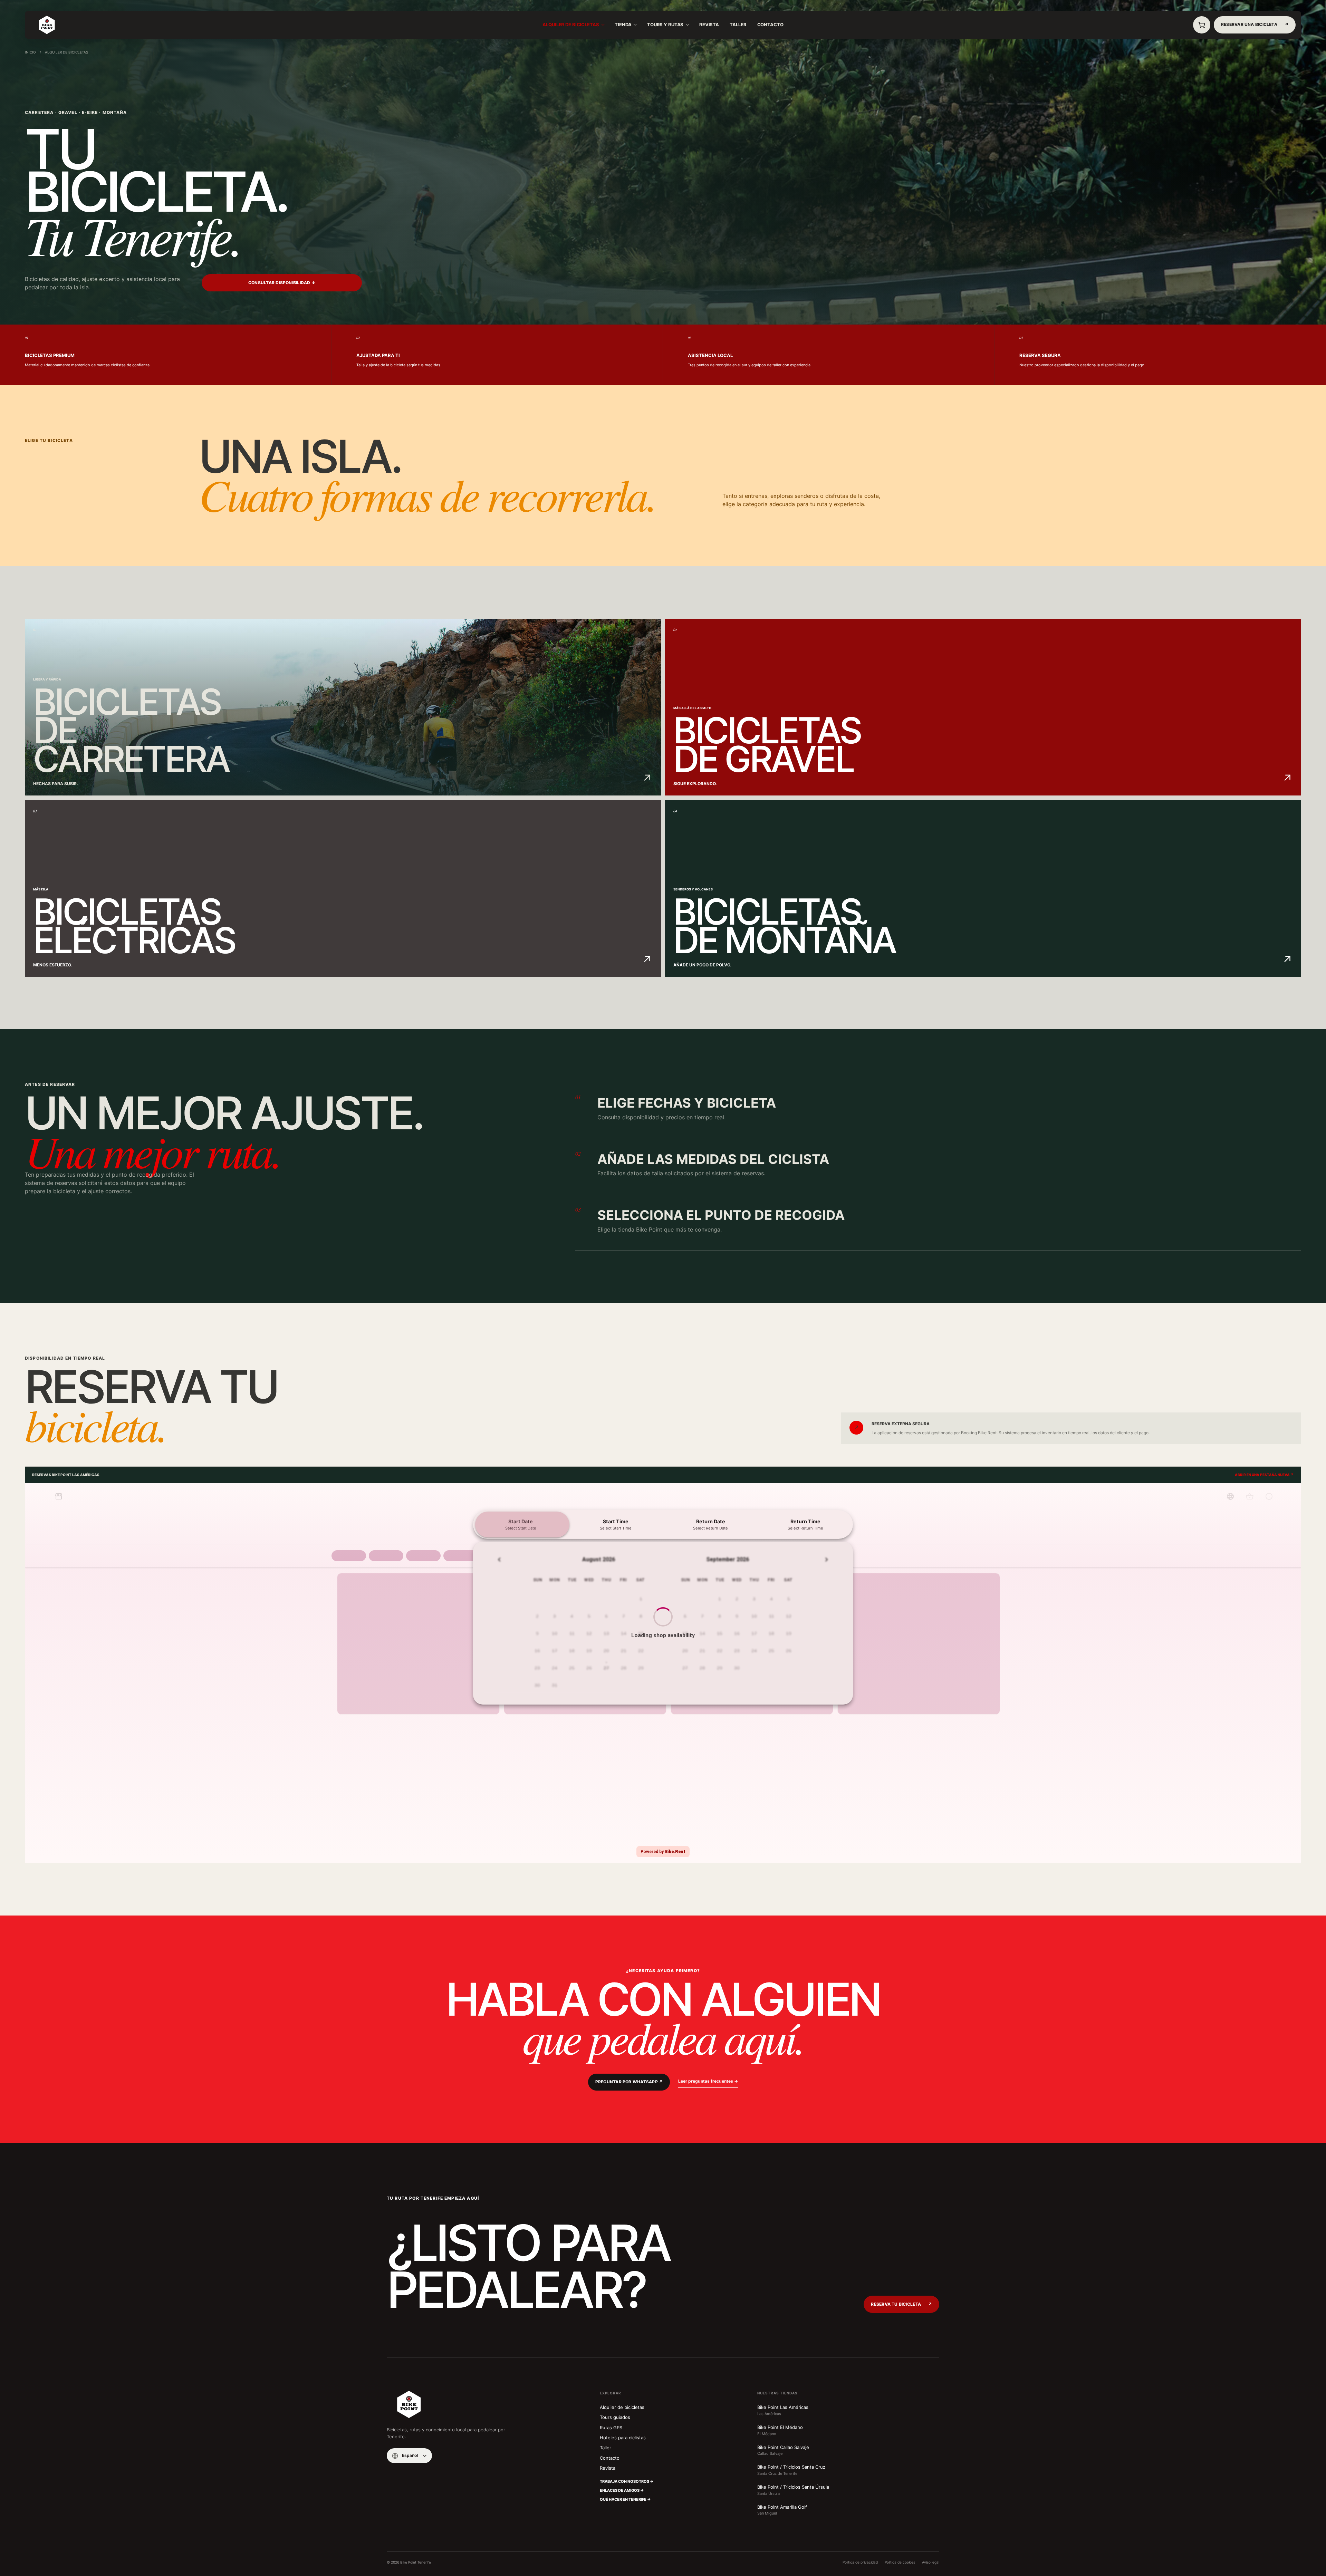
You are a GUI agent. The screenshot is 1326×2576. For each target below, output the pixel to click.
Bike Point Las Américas (783, 2410)
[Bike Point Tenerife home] (47, 25)
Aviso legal (931, 2562)
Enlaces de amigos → (622, 2490)
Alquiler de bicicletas (571, 25)
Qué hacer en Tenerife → (625, 2499)
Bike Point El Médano (780, 2430)
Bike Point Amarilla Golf (782, 2510)
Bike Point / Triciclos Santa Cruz (791, 2470)
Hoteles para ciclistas (623, 2438)
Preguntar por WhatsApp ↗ (629, 2082)
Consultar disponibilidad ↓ (282, 283)
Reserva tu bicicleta (901, 2304)
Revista (709, 25)
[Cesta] (1202, 25)
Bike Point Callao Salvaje (783, 2450)
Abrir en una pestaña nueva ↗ (1264, 1475)
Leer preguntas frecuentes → (708, 2081)
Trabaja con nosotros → (627, 2481)
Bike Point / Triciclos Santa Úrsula (793, 2490)
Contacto (770, 25)
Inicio (30, 52)
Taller (738, 25)
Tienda (623, 25)
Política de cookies (900, 2562)
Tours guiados (615, 2417)
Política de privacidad (860, 2562)
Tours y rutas (665, 25)
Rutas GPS (611, 2428)
